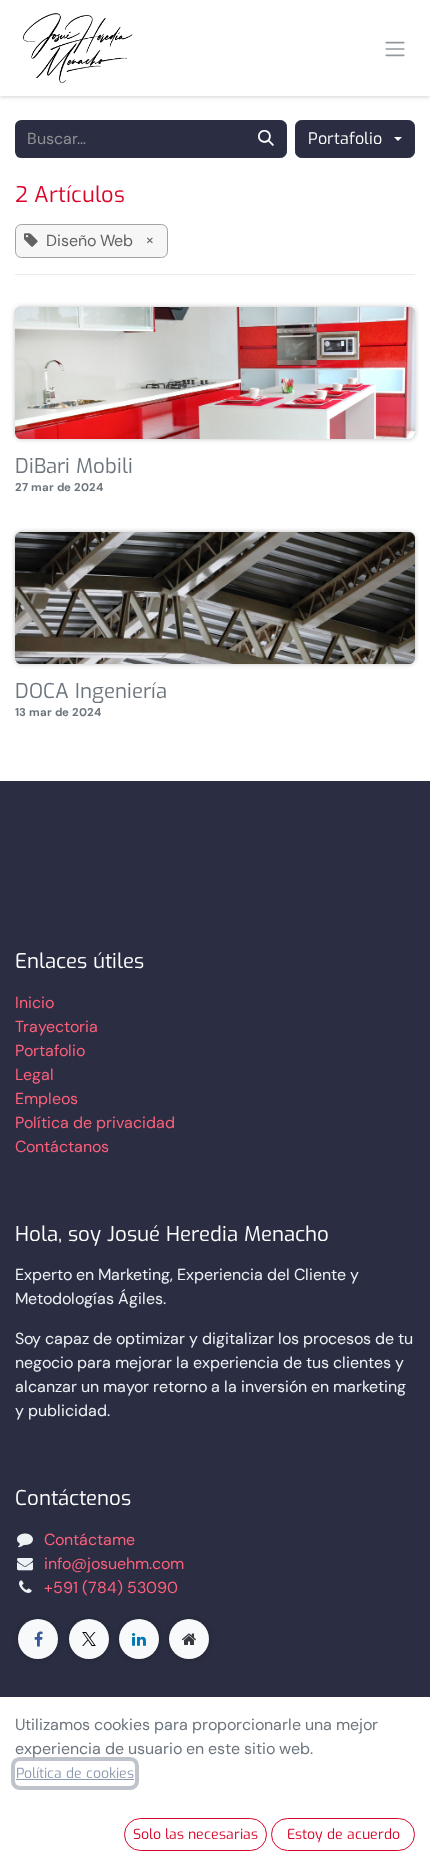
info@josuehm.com (114, 1563)
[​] (38, 1639)
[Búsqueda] (266, 139)
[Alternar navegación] (395, 48)
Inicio (34, 1002)
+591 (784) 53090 (111, 1587)
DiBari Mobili (74, 467)
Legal (34, 1074)
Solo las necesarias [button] (195, 1834)
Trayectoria (56, 1026)
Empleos (46, 1098)
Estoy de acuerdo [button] (343, 1834)
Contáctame (89, 1539)
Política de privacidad (95, 1122)
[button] (355, 139)
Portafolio (50, 1050)
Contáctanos (62, 1146)
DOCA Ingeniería (91, 692)
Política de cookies (75, 1773)
